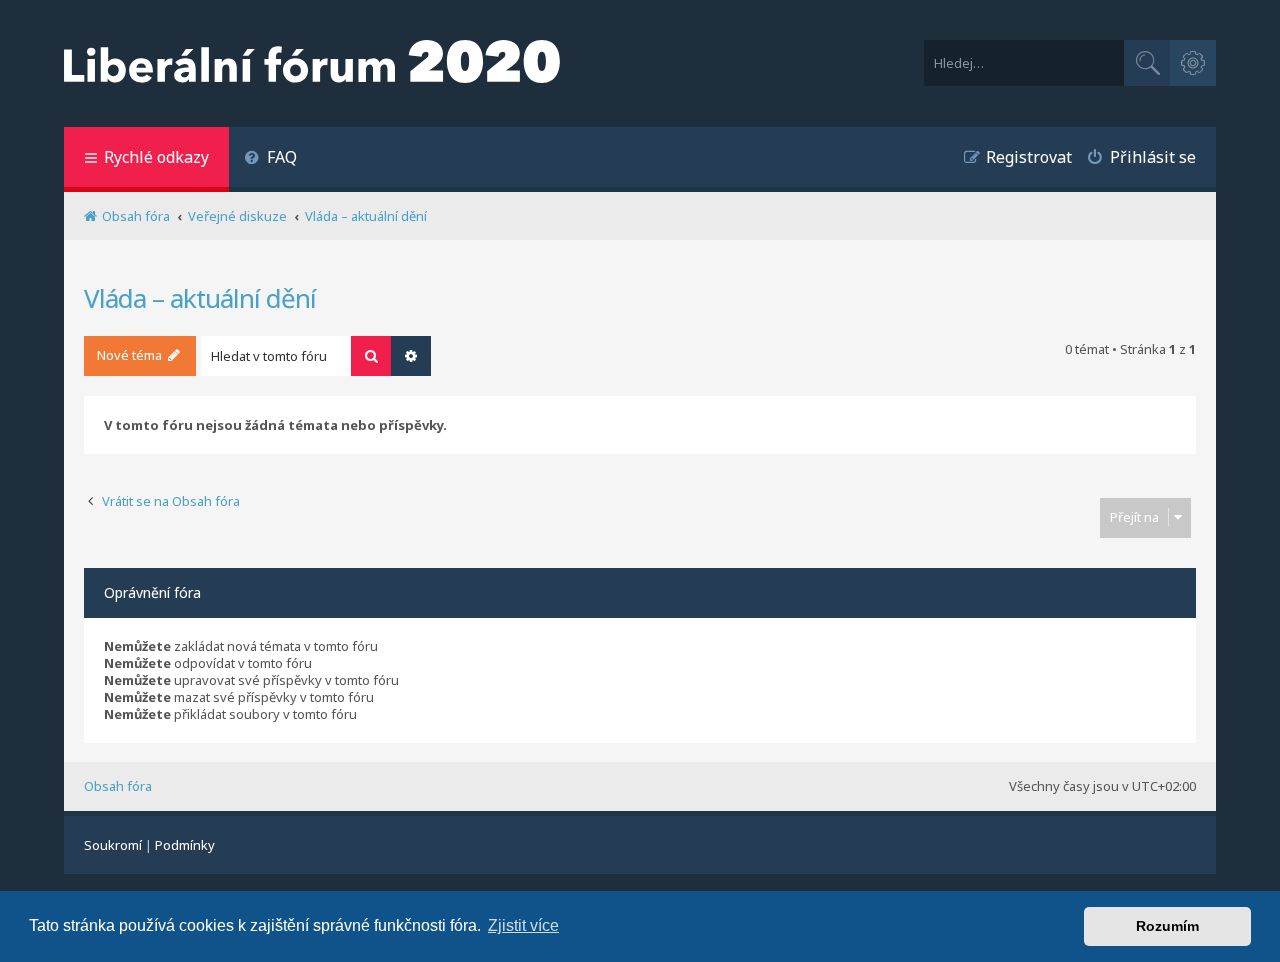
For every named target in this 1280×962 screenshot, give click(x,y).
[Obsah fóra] (312, 63)
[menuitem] (270, 159)
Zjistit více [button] (523, 925)
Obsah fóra (118, 786)
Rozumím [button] (1167, 926)
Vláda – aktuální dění (200, 298)
